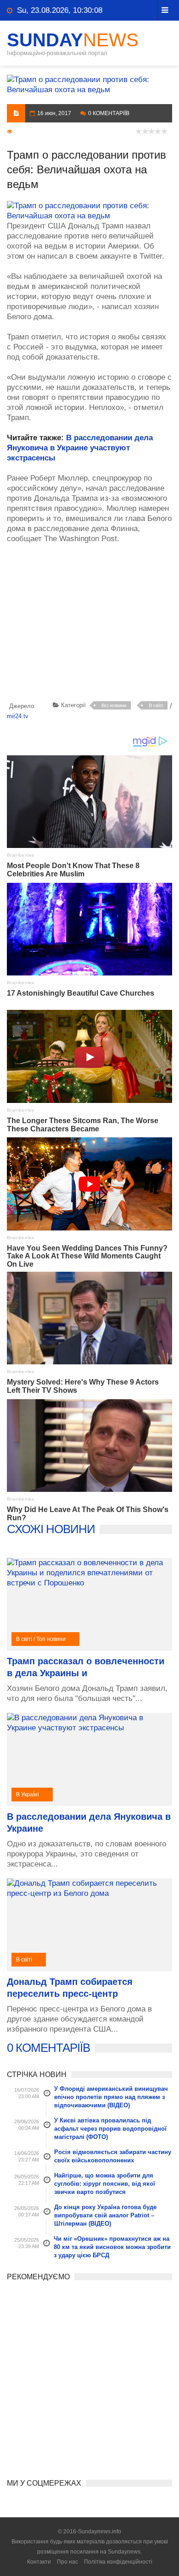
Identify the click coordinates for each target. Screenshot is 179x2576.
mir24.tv (18, 716)
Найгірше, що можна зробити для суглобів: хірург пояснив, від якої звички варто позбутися (105, 2184)
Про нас (67, 2562)
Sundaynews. (125, 2552)
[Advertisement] (93, 624)
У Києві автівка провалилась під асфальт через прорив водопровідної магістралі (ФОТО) (110, 2129)
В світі (156, 705)
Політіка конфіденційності (118, 2562)
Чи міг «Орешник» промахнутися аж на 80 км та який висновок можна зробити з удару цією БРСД (112, 2247)
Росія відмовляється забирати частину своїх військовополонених (113, 2156)
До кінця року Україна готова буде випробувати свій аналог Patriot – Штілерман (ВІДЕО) (105, 2215)
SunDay (73, 40)
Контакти (39, 2562)
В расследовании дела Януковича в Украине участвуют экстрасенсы (80, 448)
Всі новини (114, 705)
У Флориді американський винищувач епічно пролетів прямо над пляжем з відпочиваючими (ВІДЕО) (111, 2097)
